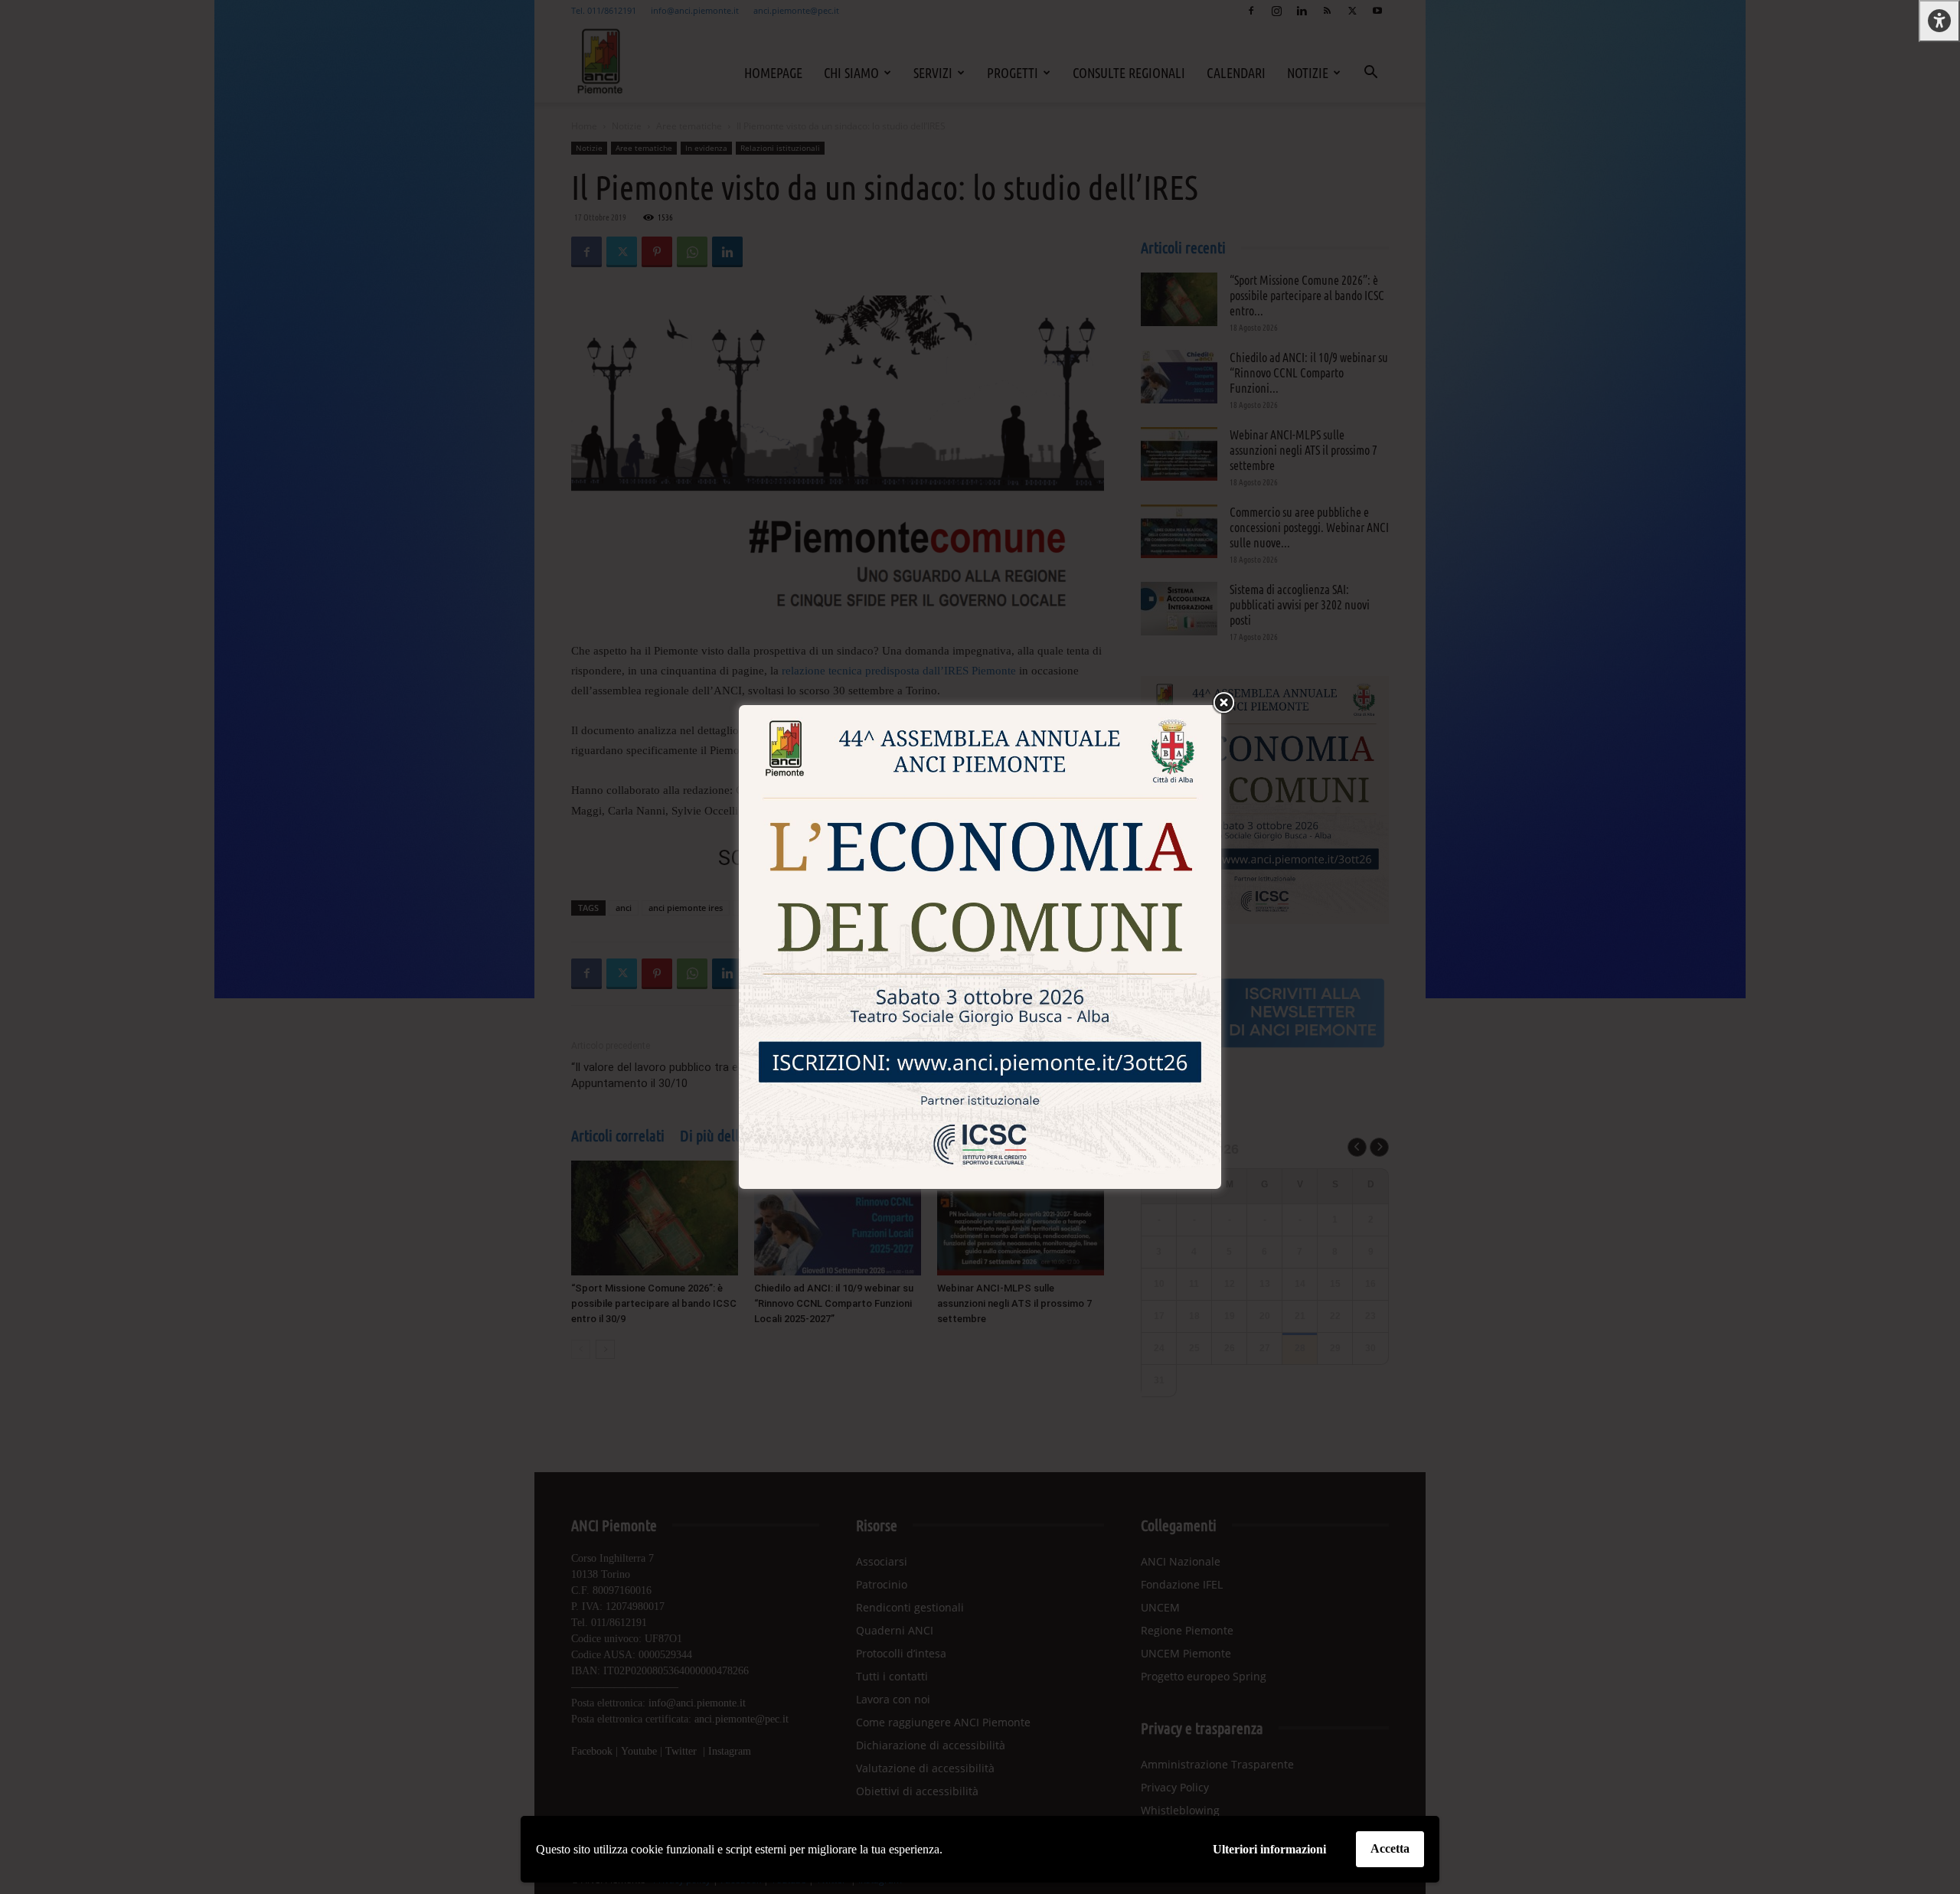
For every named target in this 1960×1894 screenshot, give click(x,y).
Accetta (1390, 1848)
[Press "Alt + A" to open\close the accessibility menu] (1939, 21)
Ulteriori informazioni (1269, 1849)
